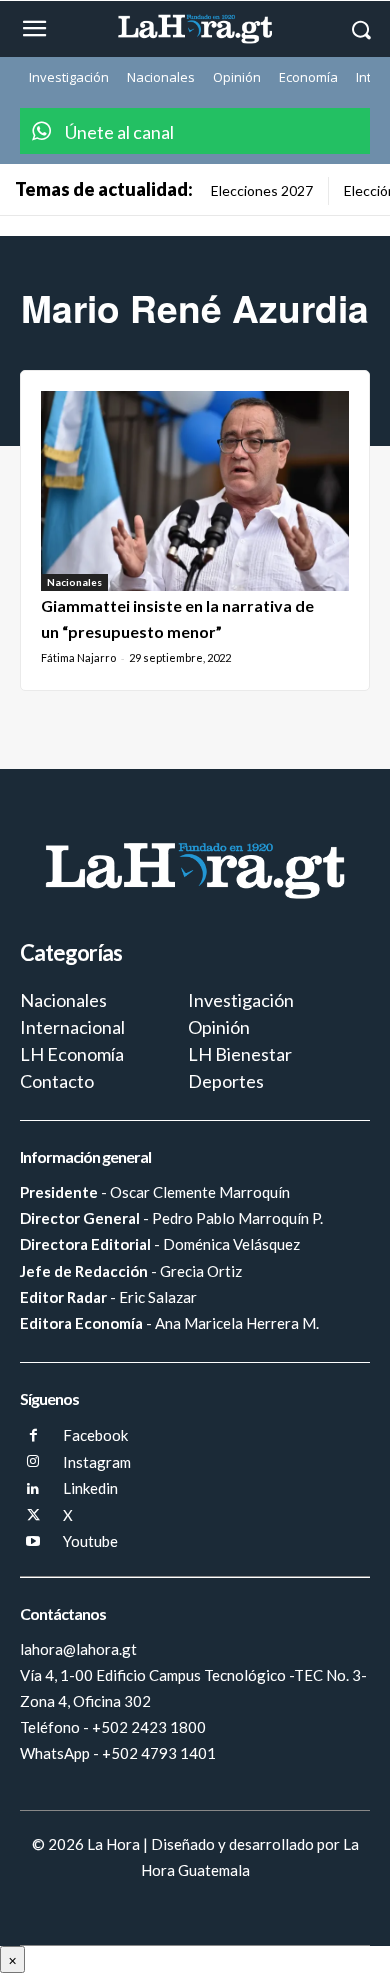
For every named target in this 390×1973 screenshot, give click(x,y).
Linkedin (90, 1488)
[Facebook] (33, 1436)
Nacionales (74, 582)
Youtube (90, 1541)
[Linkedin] (33, 1489)
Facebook (95, 1435)
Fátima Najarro (78, 657)
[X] (33, 1516)
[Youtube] (33, 1542)
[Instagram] (33, 1462)
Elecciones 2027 (262, 190)
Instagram (97, 1462)
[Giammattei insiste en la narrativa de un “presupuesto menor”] (195, 491)
